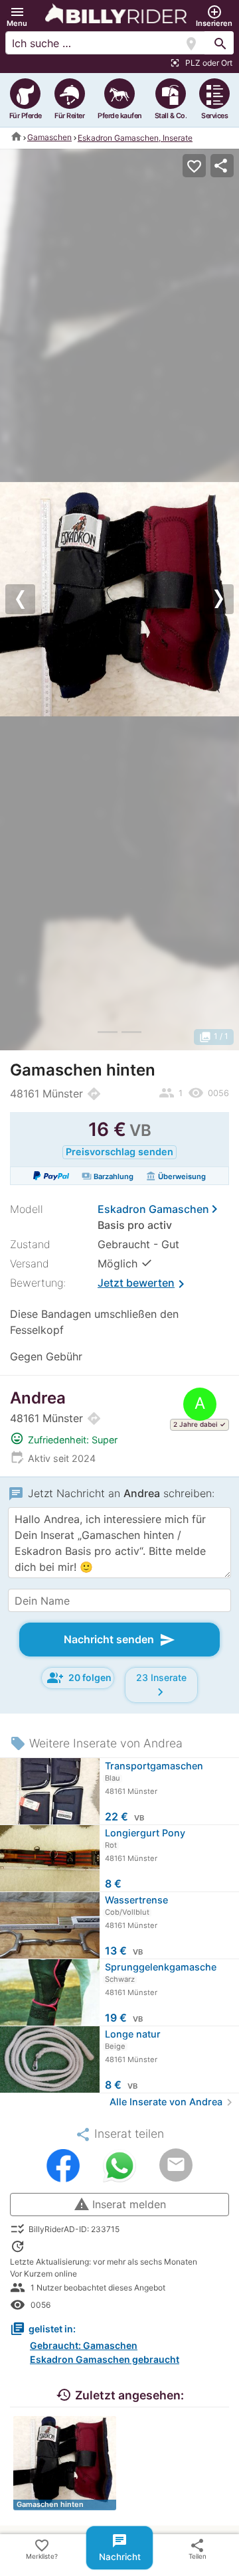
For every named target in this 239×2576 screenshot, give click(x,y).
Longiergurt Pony (145, 1833)
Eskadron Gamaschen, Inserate (135, 138)
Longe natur (133, 2034)
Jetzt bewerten (143, 1284)
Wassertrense (136, 1900)
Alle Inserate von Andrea (173, 2102)
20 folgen (79, 1678)
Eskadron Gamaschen (153, 1209)
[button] (17, 16)
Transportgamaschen (154, 1766)
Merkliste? (42, 2549)
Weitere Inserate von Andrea (96, 1743)
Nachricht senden (119, 1640)
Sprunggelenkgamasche (161, 1967)
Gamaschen (49, 137)
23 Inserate (161, 1686)
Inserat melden (120, 2204)
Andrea (38, 1398)
